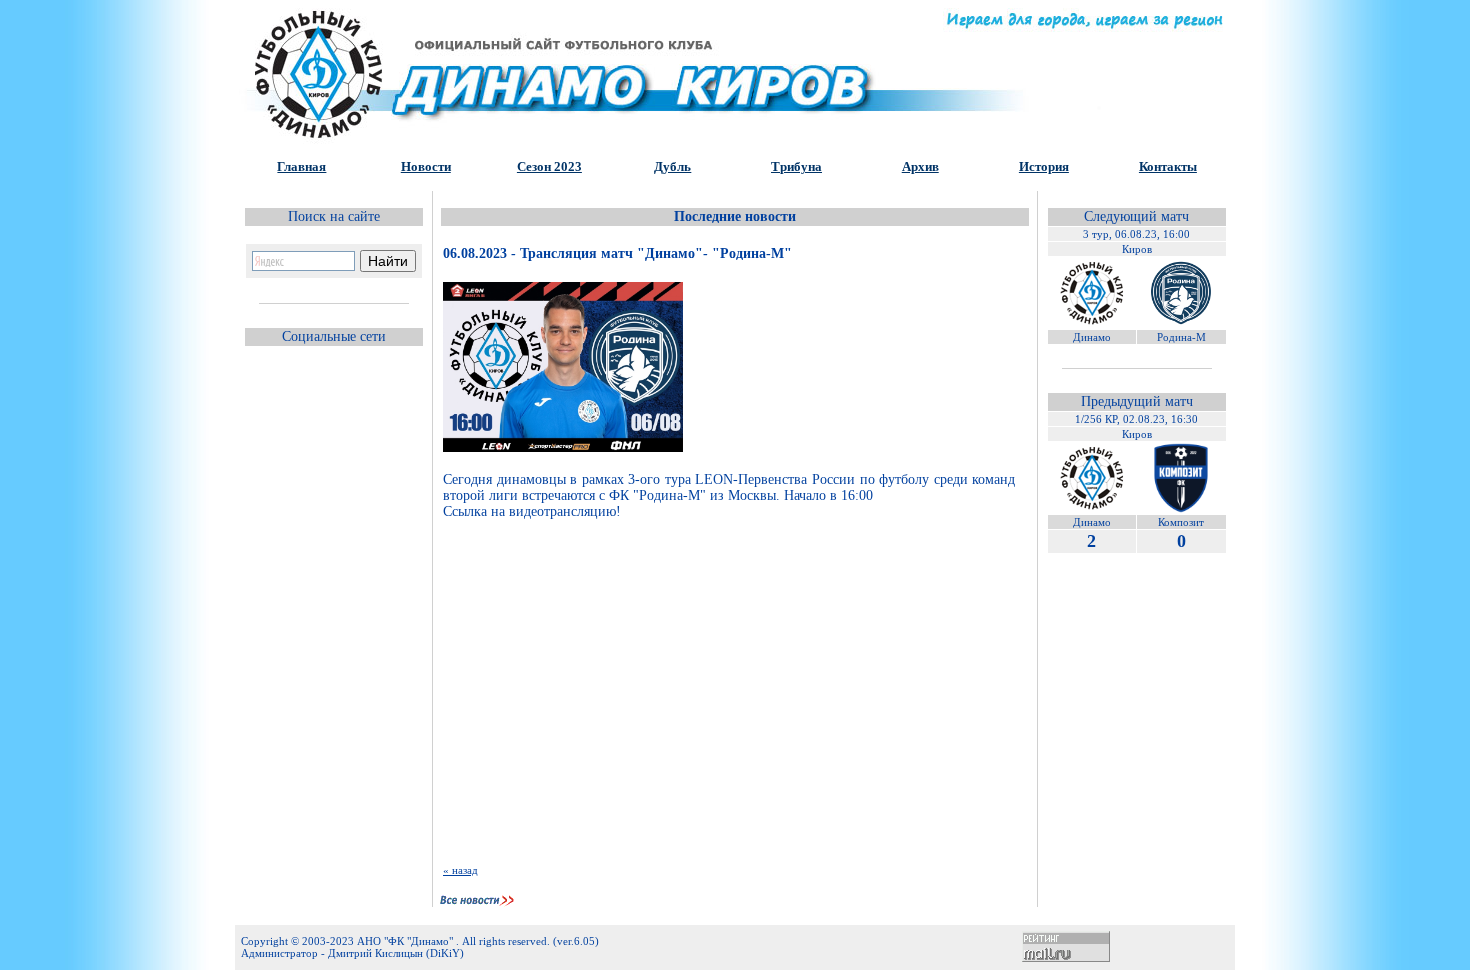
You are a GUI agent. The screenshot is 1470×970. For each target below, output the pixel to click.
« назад (460, 870)
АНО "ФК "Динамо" (406, 941)
